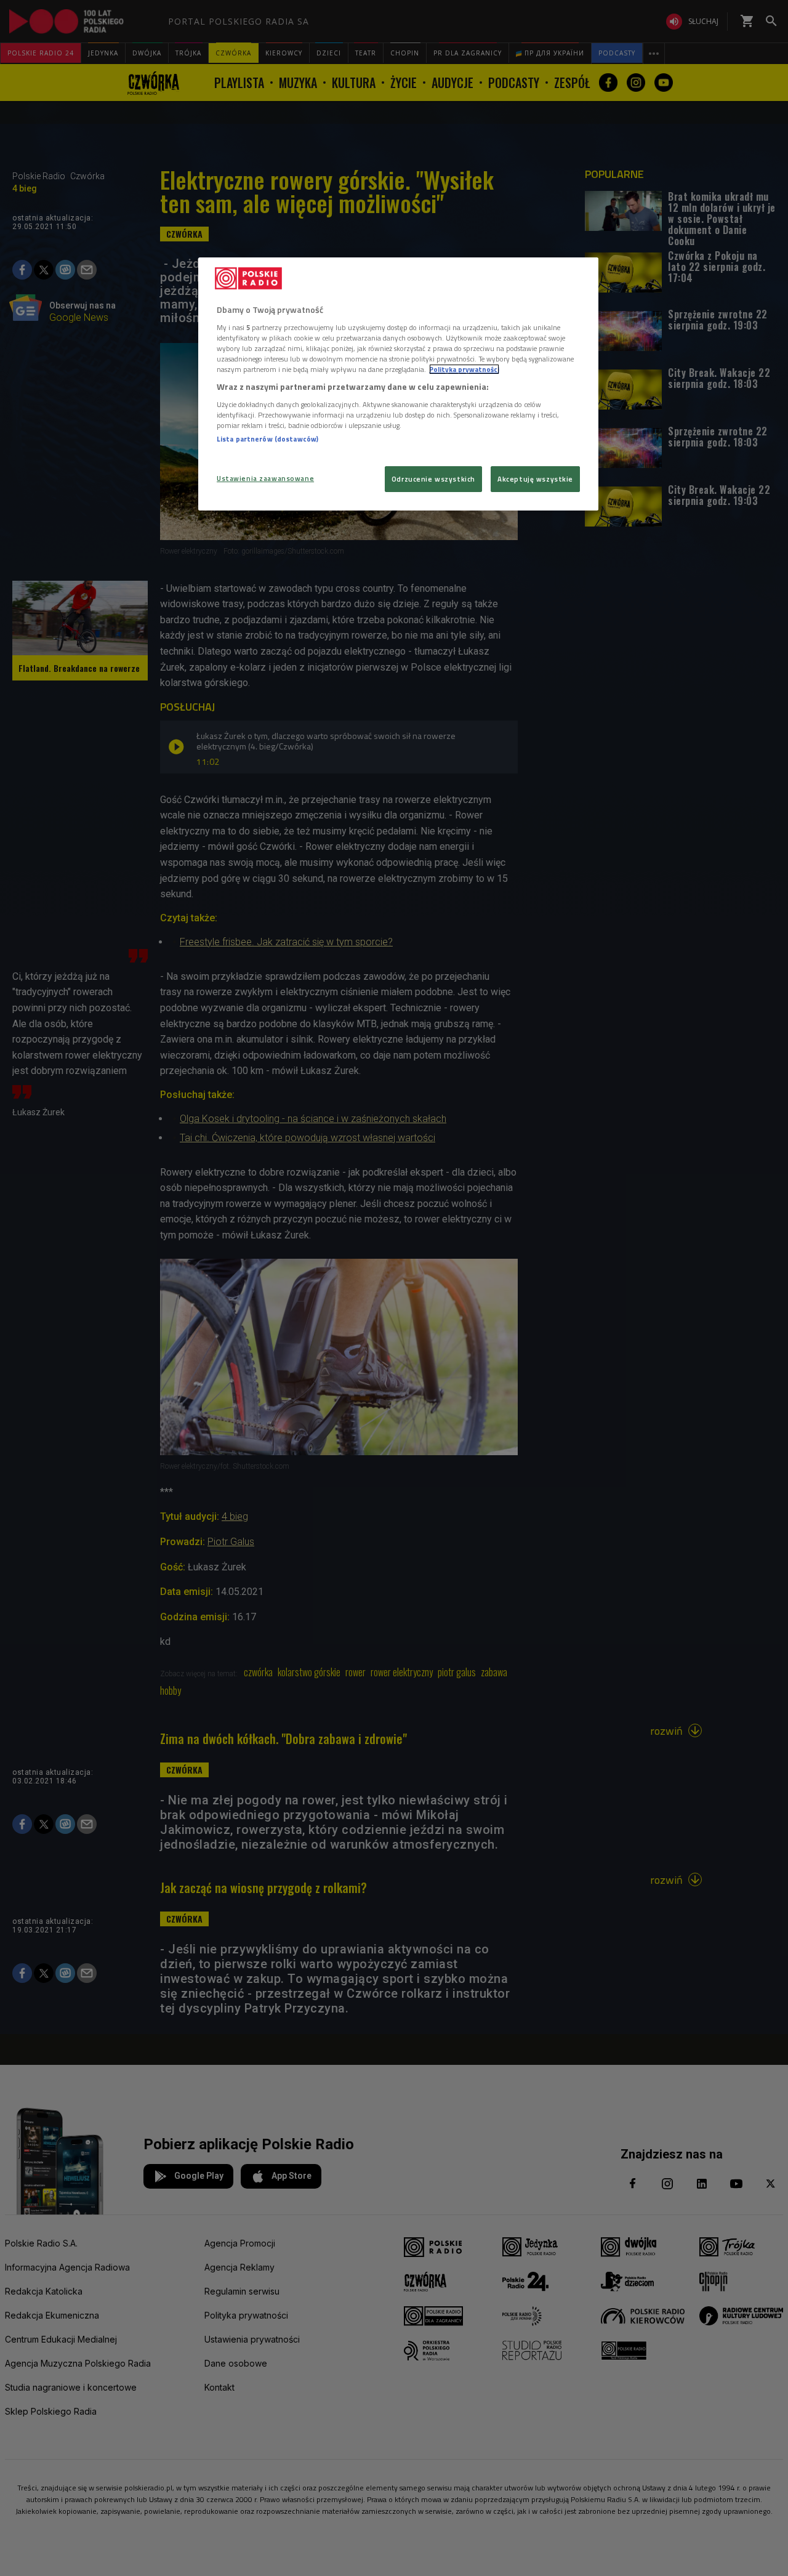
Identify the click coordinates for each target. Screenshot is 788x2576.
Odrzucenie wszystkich (433, 479)
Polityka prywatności (464, 369)
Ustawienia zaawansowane (265, 478)
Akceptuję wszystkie (535, 479)
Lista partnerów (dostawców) (267, 439)
